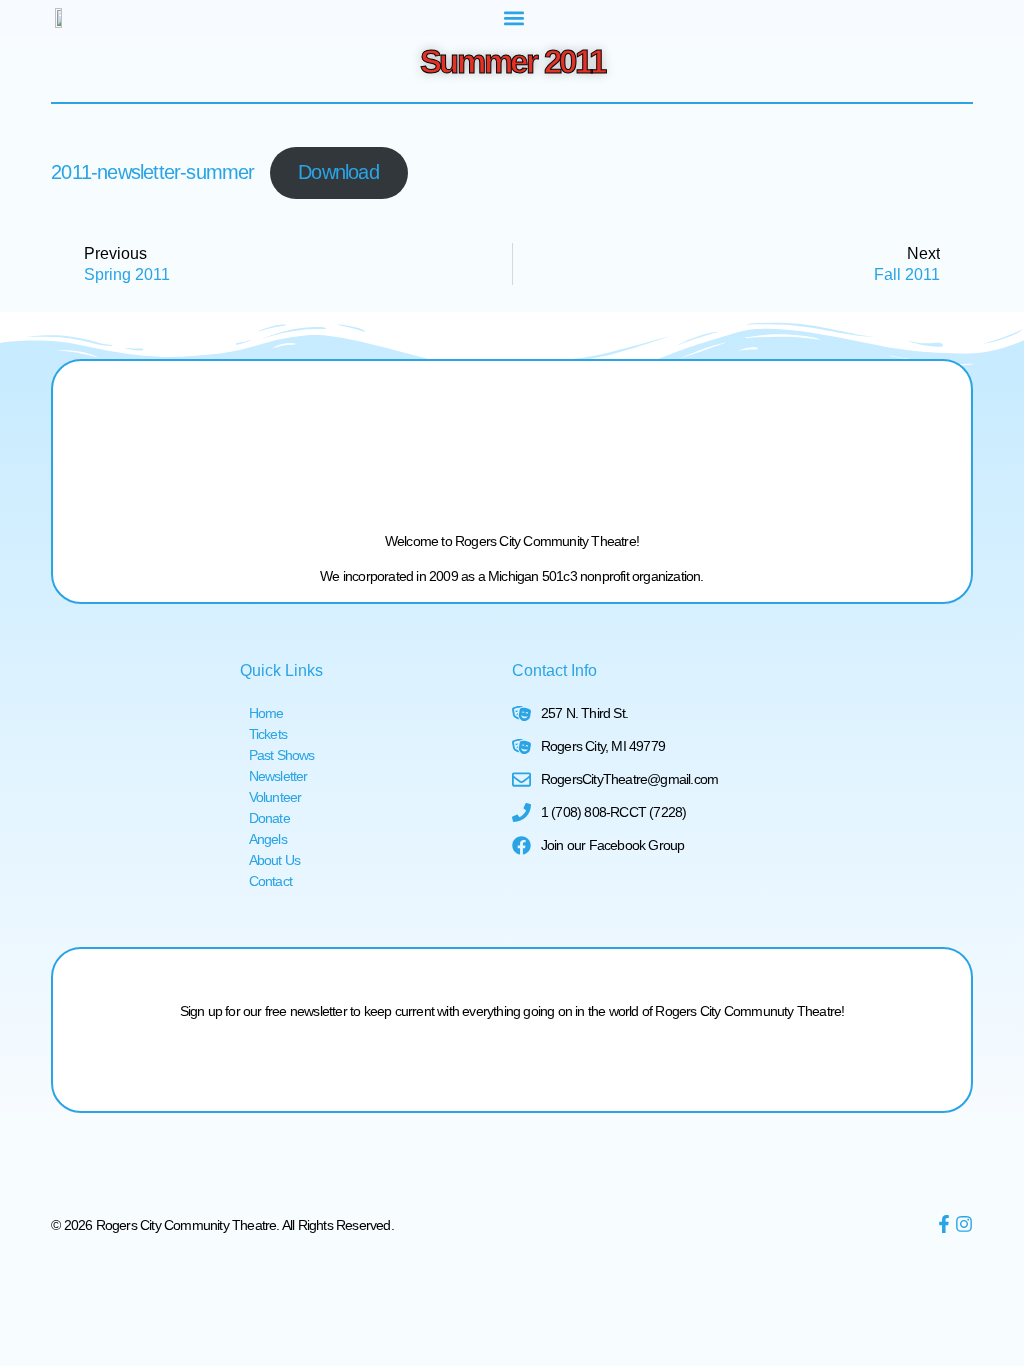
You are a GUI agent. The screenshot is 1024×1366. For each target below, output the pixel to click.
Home (266, 713)
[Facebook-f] (944, 1224)
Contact (270, 881)
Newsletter (278, 776)
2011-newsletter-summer (152, 172)
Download (338, 172)
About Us (275, 860)
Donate (269, 818)
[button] (514, 17)
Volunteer (275, 797)
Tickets (268, 734)
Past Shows (282, 755)
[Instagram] (964, 1224)
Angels (268, 839)
